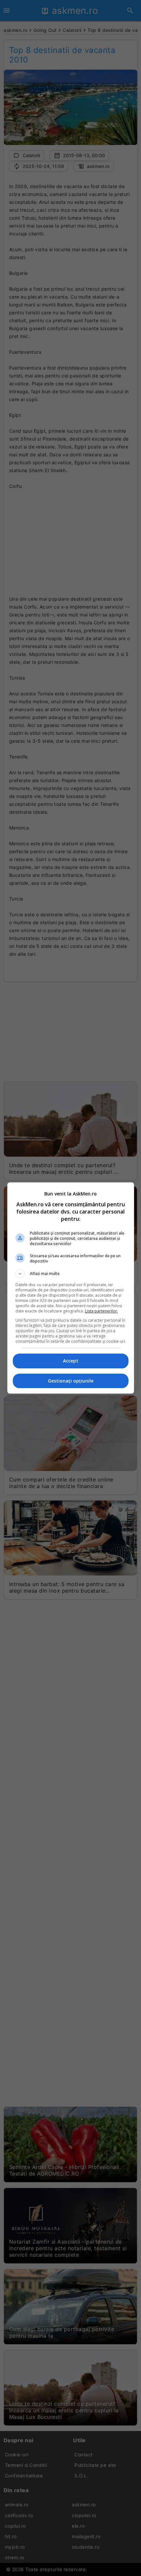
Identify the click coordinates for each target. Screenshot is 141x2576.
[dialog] (71, 1288)
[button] (71, 1274)
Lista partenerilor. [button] (101, 1311)
